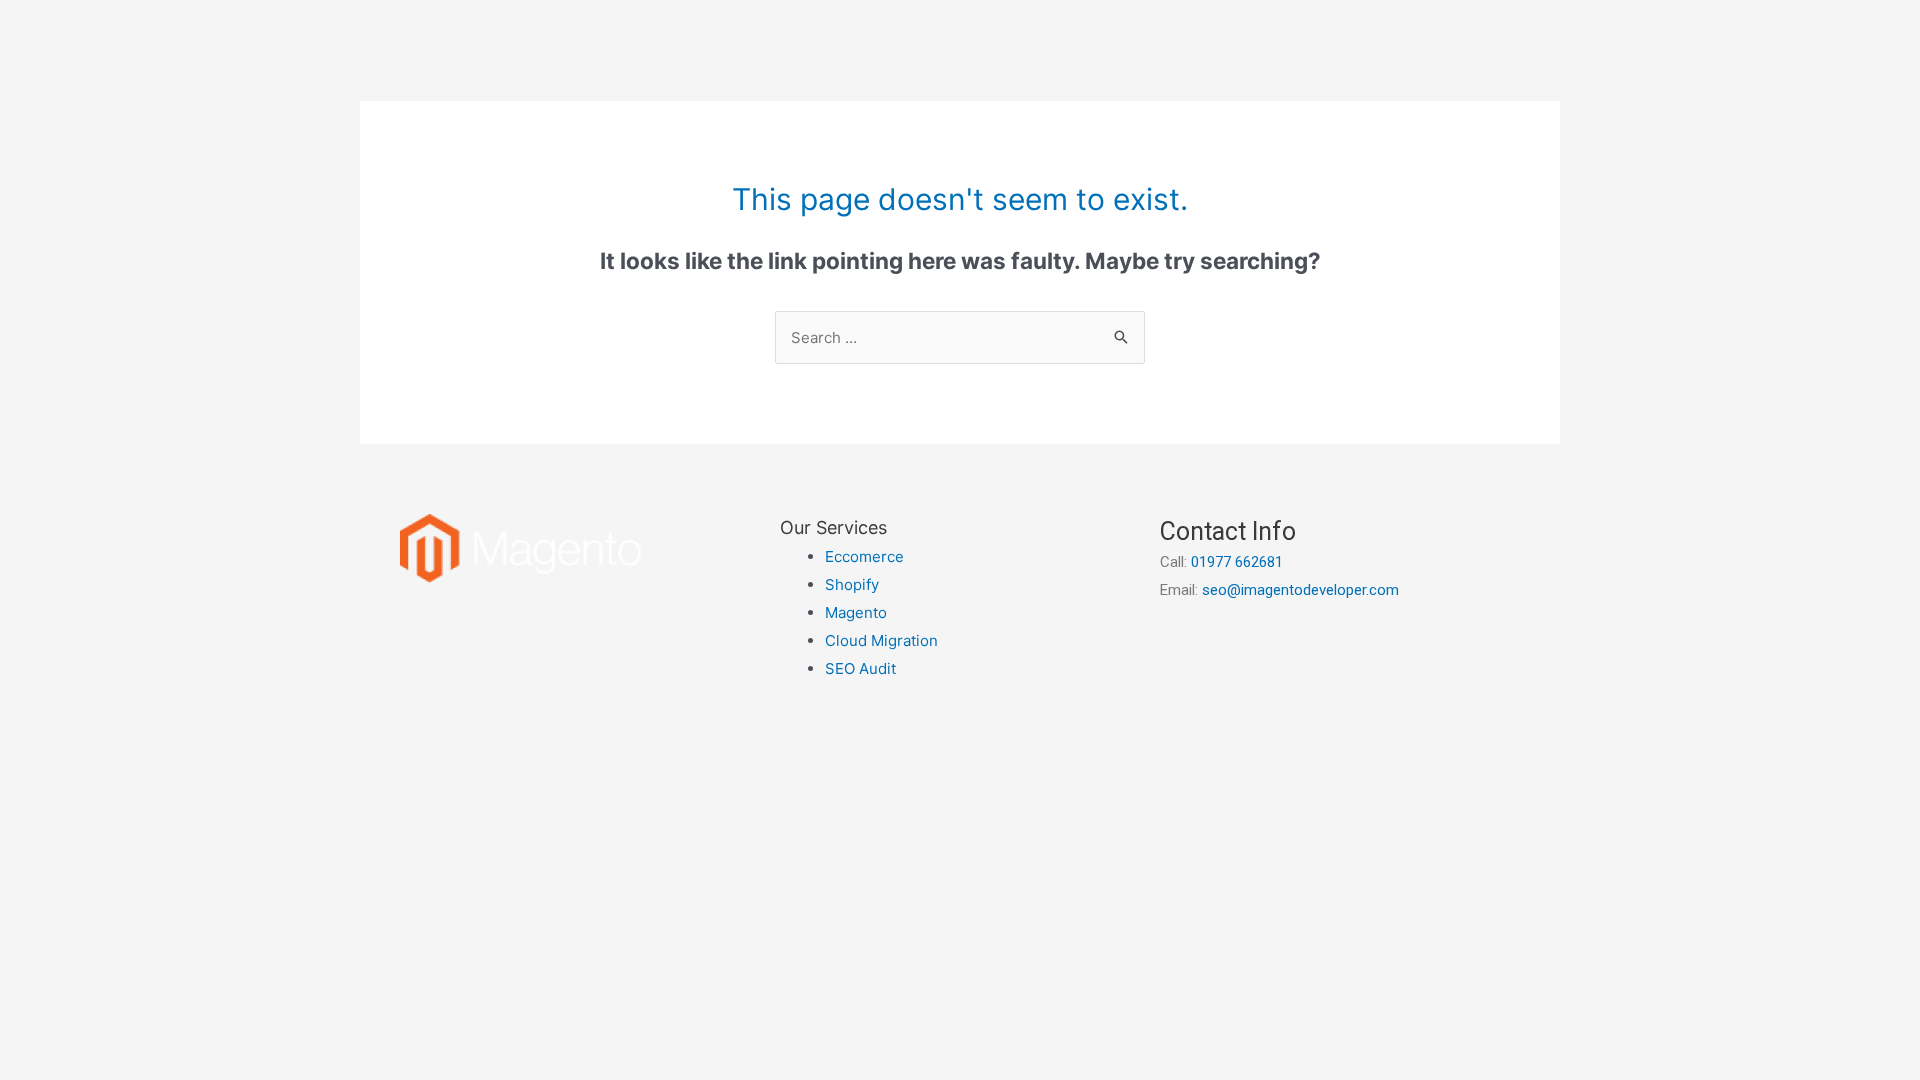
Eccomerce (864, 556)
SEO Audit (860, 668)
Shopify (852, 584)
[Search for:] (960, 337)
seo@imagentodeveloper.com (1300, 590)
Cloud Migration (881, 640)
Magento (856, 612)
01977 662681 (1237, 562)
